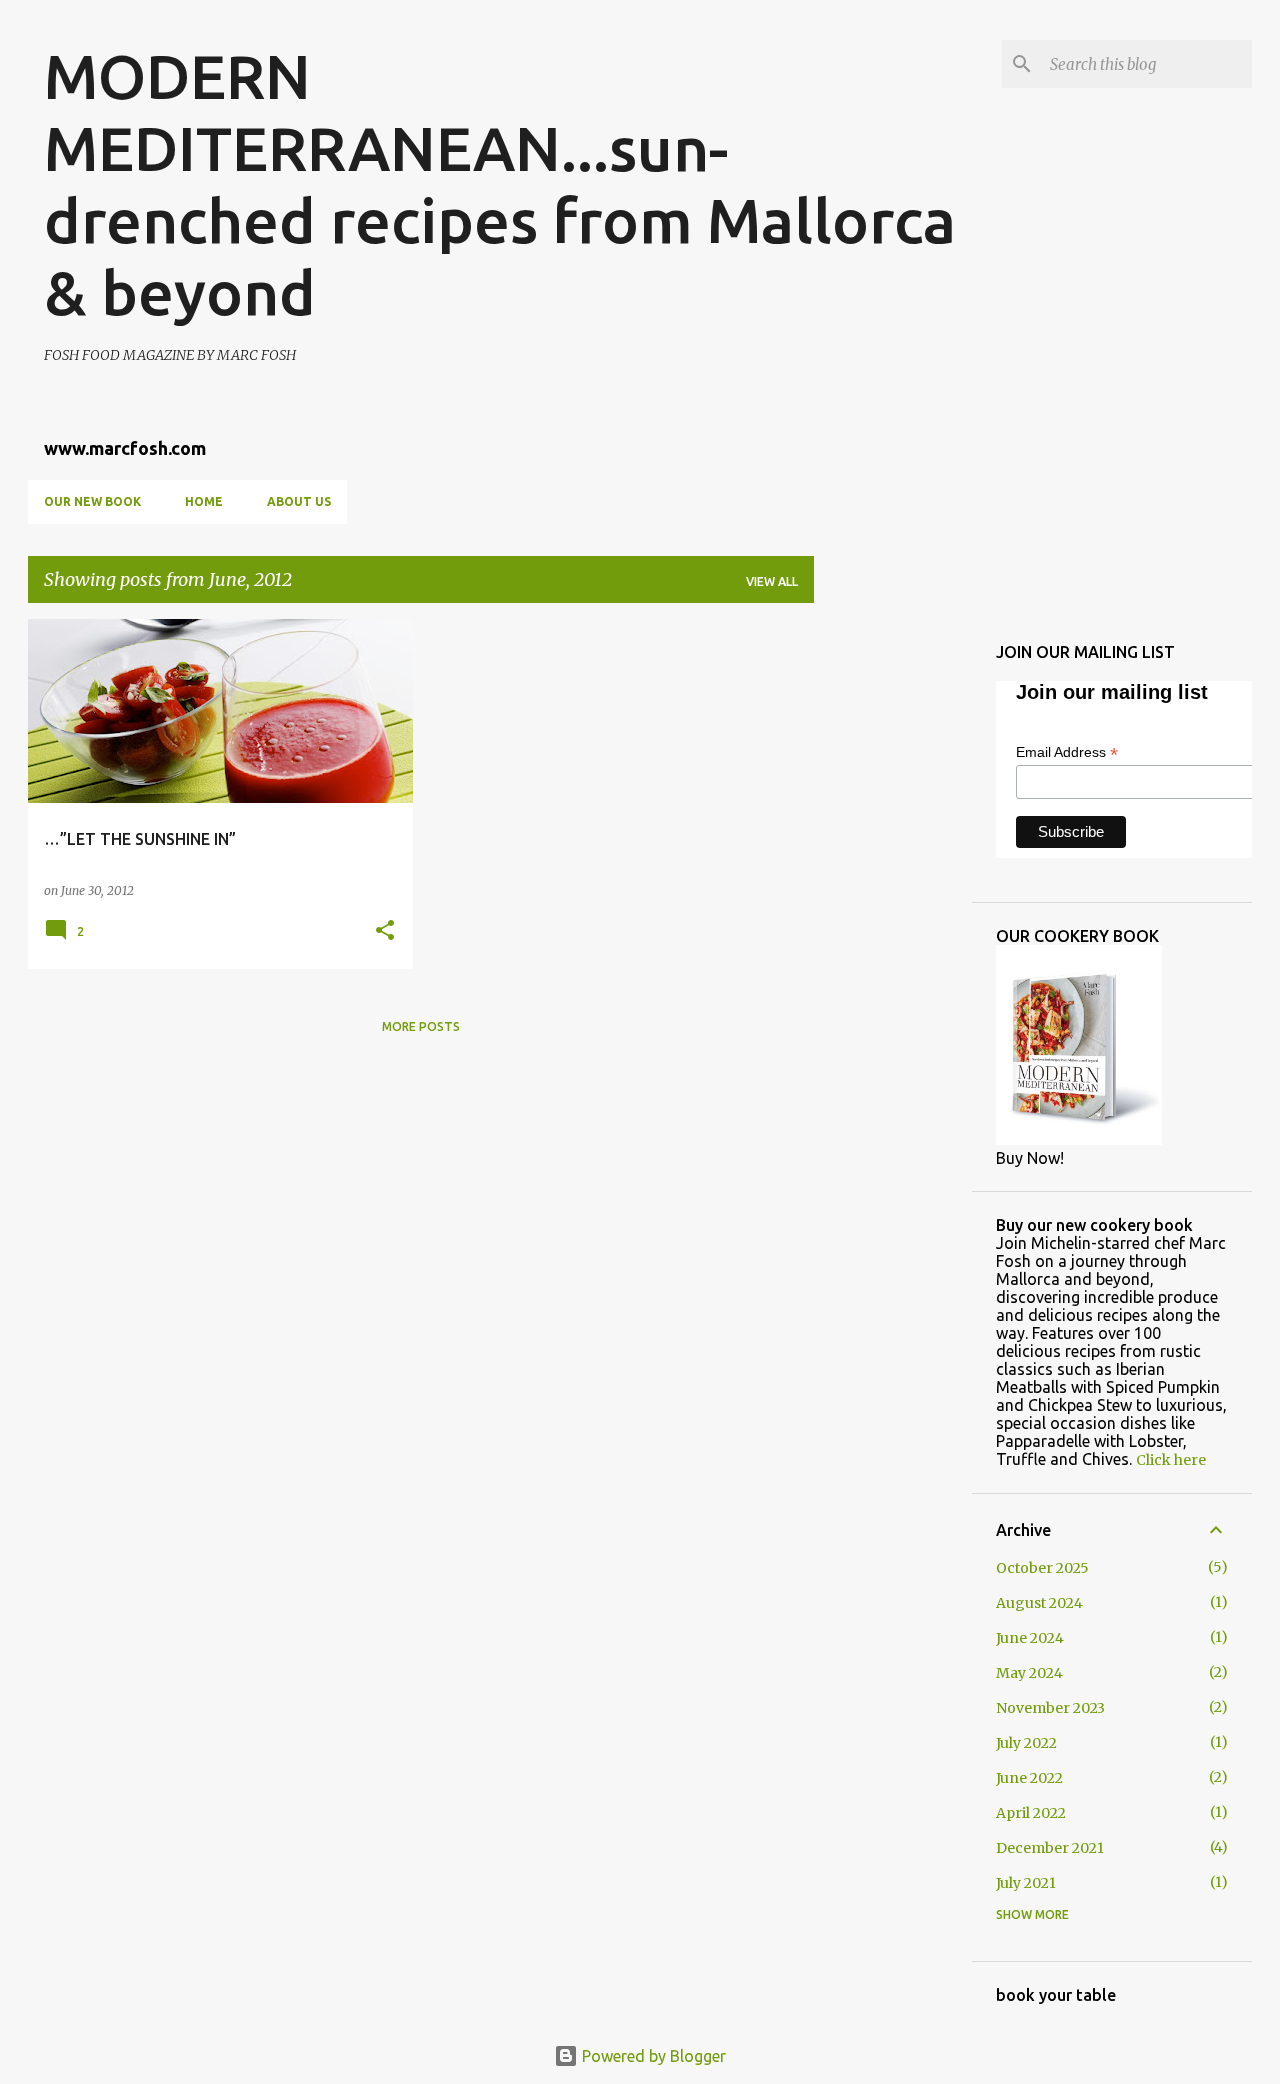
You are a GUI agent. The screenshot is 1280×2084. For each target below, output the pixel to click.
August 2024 (1039, 1603)
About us (299, 501)
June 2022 (1029, 1778)
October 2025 (1042, 1568)
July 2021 (1026, 1883)
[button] (385, 931)
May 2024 (1029, 1673)
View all (772, 581)
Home (204, 501)
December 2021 (1050, 1848)
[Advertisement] (893, 919)
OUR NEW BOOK (92, 501)
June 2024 (1030, 1638)
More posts (421, 1026)
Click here (1171, 1460)
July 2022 (1026, 1743)
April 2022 (1031, 1813)
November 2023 (1050, 1708)
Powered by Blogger (652, 2056)
